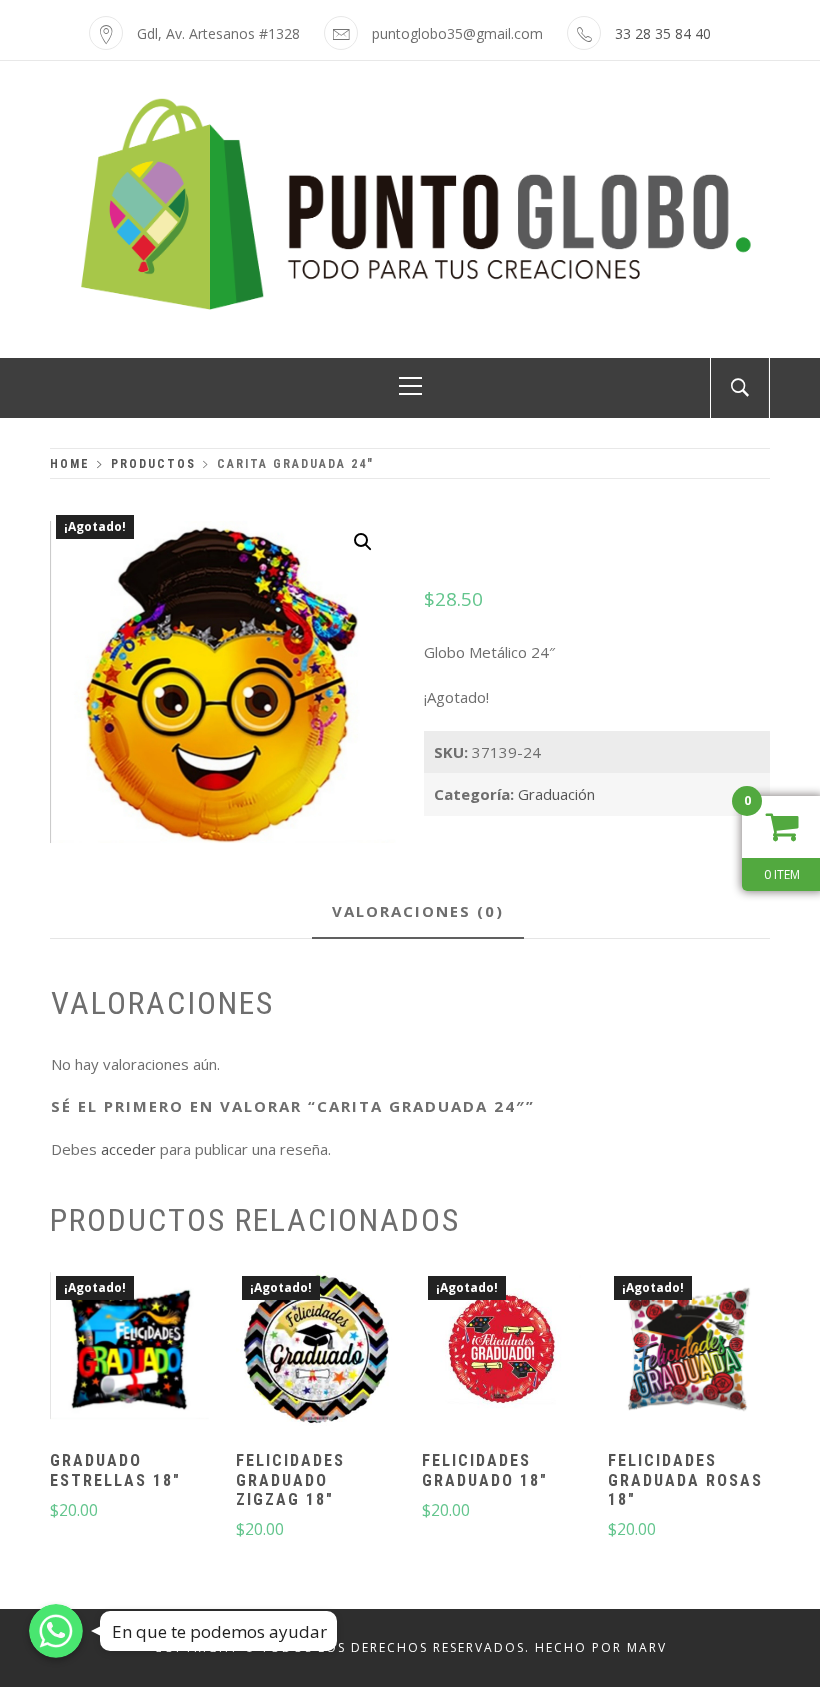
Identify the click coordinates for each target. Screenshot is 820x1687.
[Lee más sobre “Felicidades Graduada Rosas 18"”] (688, 1352)
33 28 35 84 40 (663, 33)
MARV (647, 1647)
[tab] (418, 912)
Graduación (556, 794)
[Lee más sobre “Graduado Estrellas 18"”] (129, 1352)
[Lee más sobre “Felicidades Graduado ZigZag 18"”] (315, 1352)
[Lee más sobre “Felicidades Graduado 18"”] (502, 1352)
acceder (128, 1149)
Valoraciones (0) (418, 911)
